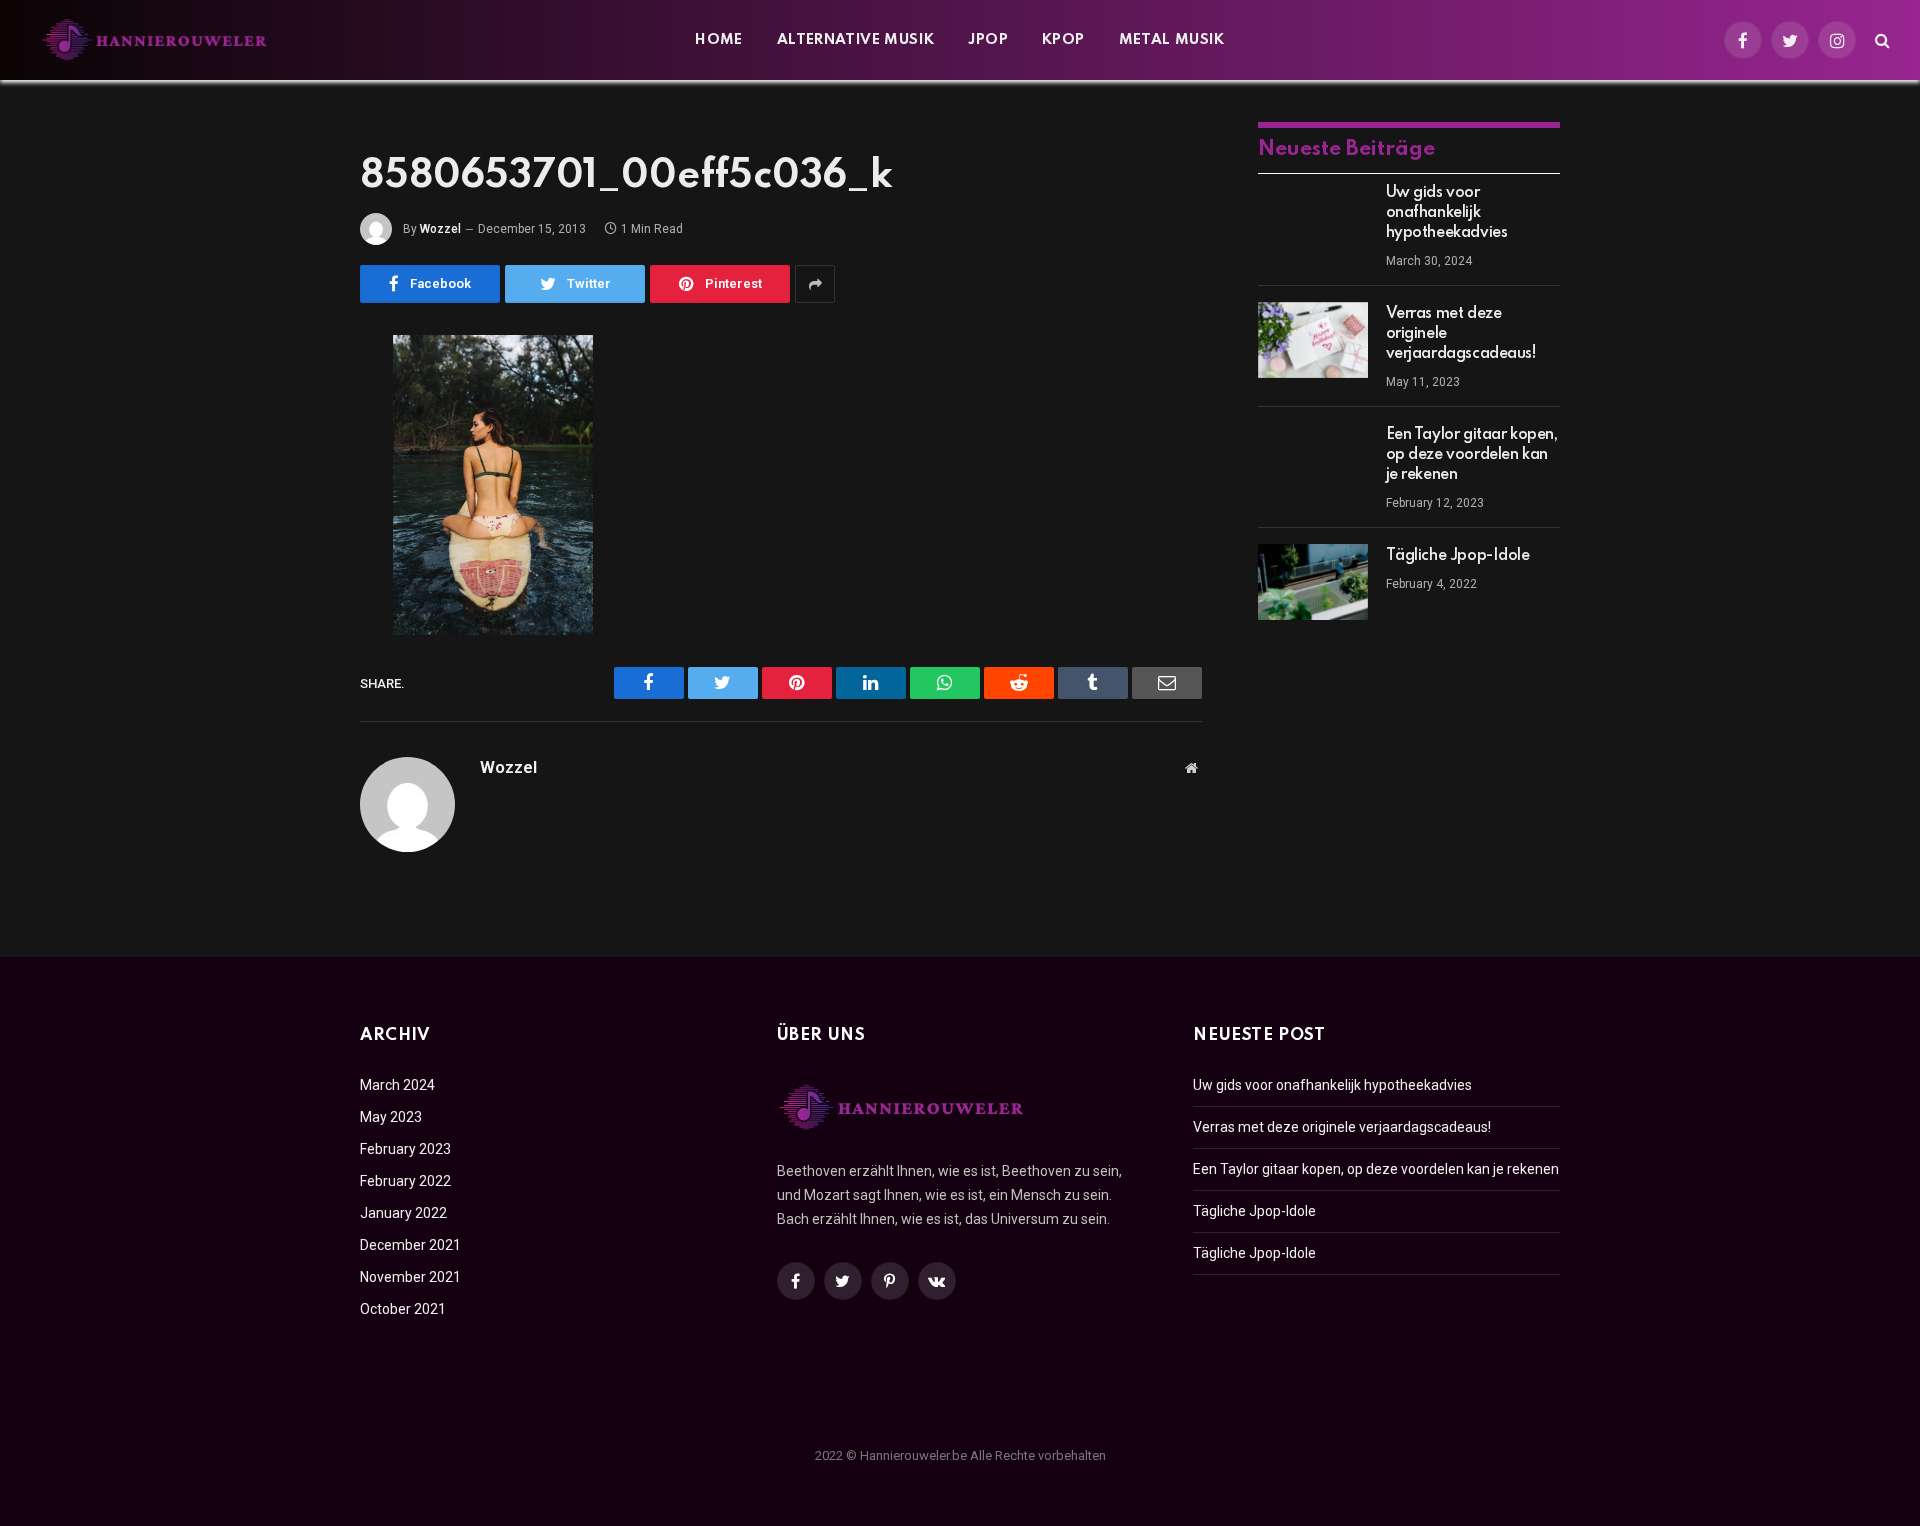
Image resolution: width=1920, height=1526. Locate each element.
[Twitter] (290, 453)
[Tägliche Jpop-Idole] (1313, 582)
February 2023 (405, 1149)
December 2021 (410, 1245)
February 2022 (405, 1181)
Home (719, 40)
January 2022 (403, 1213)
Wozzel (440, 229)
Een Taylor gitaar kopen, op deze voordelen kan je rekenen (1472, 455)
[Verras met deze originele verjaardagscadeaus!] (1313, 340)
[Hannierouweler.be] (155, 40)
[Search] (1880, 40)
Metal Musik (1172, 40)
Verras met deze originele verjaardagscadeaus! (1461, 334)
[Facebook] (290, 402)
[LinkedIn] (290, 504)
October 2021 (403, 1309)
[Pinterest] (290, 555)
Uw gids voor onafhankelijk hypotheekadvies (1447, 213)
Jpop (988, 40)
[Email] (290, 606)
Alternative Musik (856, 40)
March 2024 (397, 1085)
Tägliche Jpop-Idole (1458, 556)
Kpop (1063, 40)
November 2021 (410, 1277)
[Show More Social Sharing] (815, 284)
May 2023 (391, 1117)
